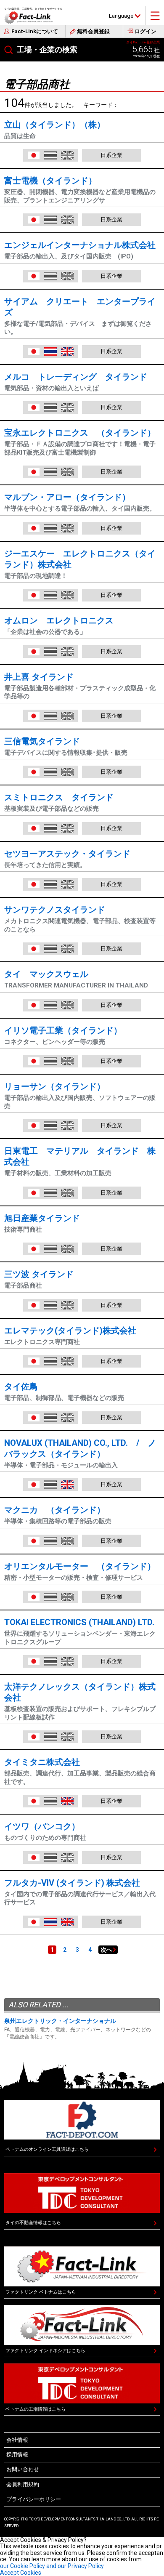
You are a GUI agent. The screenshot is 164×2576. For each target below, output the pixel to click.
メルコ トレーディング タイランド (76, 377)
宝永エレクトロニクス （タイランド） (80, 433)
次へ (106, 1950)
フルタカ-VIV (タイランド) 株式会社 (72, 1883)
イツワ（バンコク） (42, 1826)
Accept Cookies (21, 2573)
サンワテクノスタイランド (55, 910)
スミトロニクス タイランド (59, 797)
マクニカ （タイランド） (55, 1510)
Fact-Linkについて (35, 31)
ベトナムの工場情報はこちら (36, 2409)
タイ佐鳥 (21, 1386)
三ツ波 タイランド (39, 1274)
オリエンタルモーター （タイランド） (80, 1566)
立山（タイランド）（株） (55, 125)
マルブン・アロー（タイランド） (67, 497)
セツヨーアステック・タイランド (67, 854)
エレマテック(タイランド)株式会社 (70, 1331)
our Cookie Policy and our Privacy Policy (52, 2566)
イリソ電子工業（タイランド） (63, 1030)
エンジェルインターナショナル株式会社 (80, 245)
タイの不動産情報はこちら (33, 2223)
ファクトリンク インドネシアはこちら (45, 2351)
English (67, 351)
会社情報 (17, 2440)
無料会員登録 (93, 31)
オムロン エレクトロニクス (59, 620)
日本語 (34, 155)
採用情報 (17, 2455)
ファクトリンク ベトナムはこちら (41, 2292)
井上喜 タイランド (39, 677)
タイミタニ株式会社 (42, 1762)
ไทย (50, 351)
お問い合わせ (23, 2469)
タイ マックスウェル (46, 974)
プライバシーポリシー (34, 2499)
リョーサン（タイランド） (55, 1086)
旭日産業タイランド (42, 1218)
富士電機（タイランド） (50, 181)
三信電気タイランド (42, 741)
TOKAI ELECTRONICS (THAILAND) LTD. (79, 1622)
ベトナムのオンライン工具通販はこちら (47, 2149)
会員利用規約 (23, 2484)
